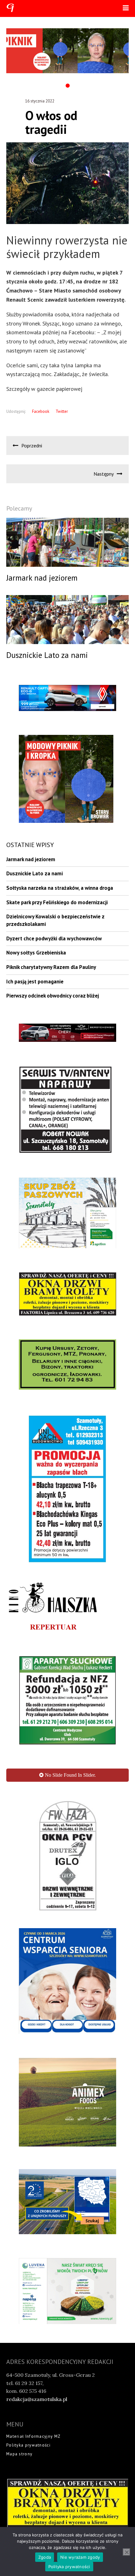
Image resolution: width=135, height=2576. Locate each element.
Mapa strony (19, 2356)
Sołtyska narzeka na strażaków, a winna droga (60, 888)
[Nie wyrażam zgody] (127, 2552)
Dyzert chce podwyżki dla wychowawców (54, 938)
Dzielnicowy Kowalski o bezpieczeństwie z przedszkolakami (55, 920)
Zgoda (45, 2557)
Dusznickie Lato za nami (35, 873)
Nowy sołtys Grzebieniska (36, 953)
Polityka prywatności (28, 2347)
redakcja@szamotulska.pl (37, 2301)
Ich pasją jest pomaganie (35, 982)
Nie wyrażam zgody (80, 2557)
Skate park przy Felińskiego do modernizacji (57, 902)
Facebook (41, 411)
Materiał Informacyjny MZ (33, 2338)
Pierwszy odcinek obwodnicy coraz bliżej (53, 996)
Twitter (62, 411)
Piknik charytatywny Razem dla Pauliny (51, 967)
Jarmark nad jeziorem (31, 859)
